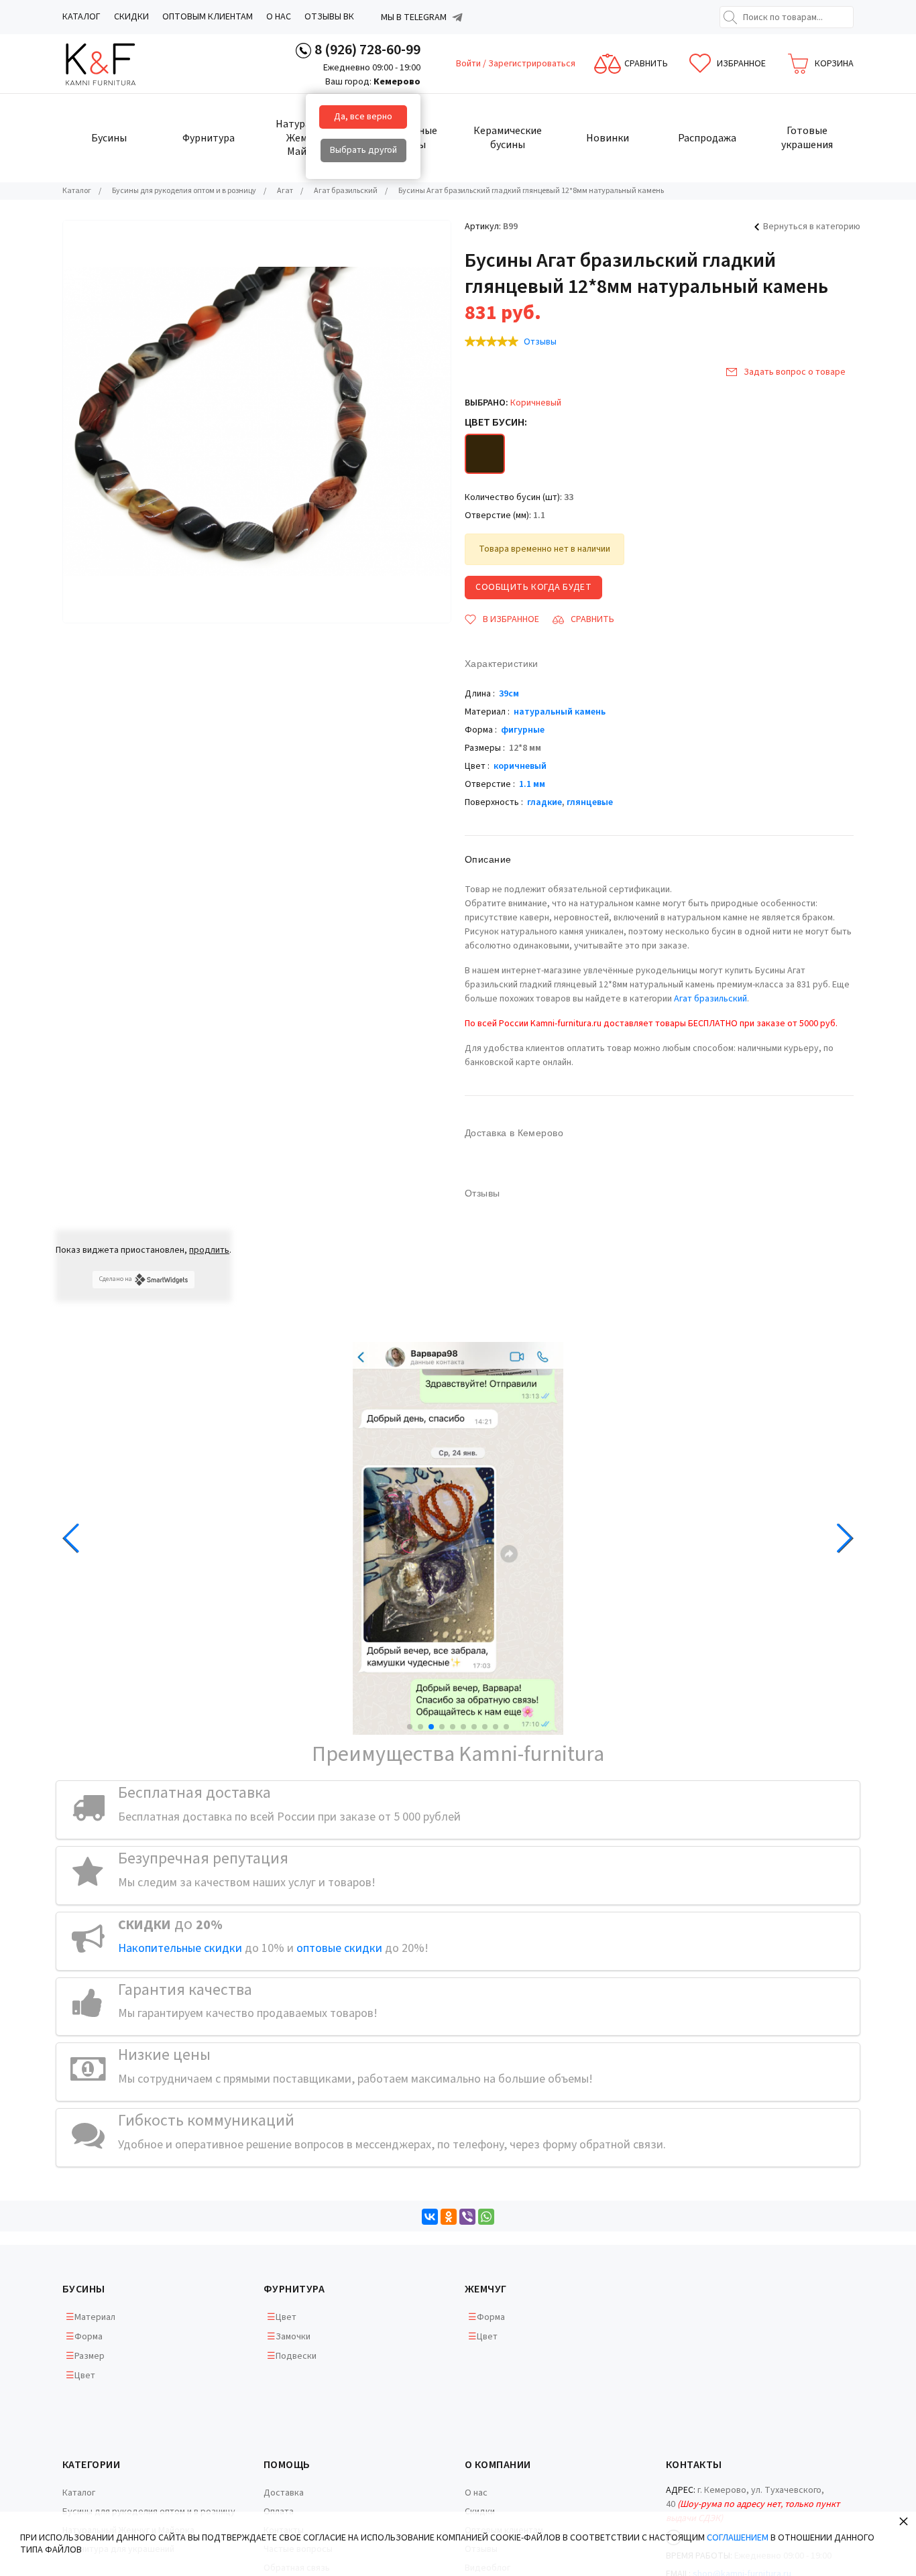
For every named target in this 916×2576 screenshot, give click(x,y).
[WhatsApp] (486, 2217)
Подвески (296, 2356)
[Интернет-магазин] (113, 64)
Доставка (284, 2493)
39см (509, 694)
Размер (90, 2356)
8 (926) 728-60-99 (367, 50)
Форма (89, 2337)
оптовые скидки (339, 1948)
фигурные (523, 730)
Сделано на (116, 1279)
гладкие (545, 802)
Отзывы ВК (329, 17)
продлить (209, 1250)
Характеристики (502, 664)
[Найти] (730, 17)
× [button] (904, 2521)
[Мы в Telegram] (457, 17)
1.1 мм (532, 784)
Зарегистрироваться (532, 64)
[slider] (492, 341)
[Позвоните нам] (303, 50)
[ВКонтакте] (430, 2217)
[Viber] (467, 2217)
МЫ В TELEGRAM (414, 17)
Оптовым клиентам (208, 17)
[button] (410, 1727)
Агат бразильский (710, 999)
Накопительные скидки (180, 1948)
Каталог (81, 17)
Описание (488, 859)
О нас (279, 17)
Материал (95, 2317)
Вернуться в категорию (812, 227)
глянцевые (590, 802)
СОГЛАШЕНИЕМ (738, 2538)
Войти (469, 64)
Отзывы (540, 342)
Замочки (293, 2337)
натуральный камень (560, 712)
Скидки (131, 17)
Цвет (85, 2376)
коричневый (520, 766)
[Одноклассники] (449, 2217)
